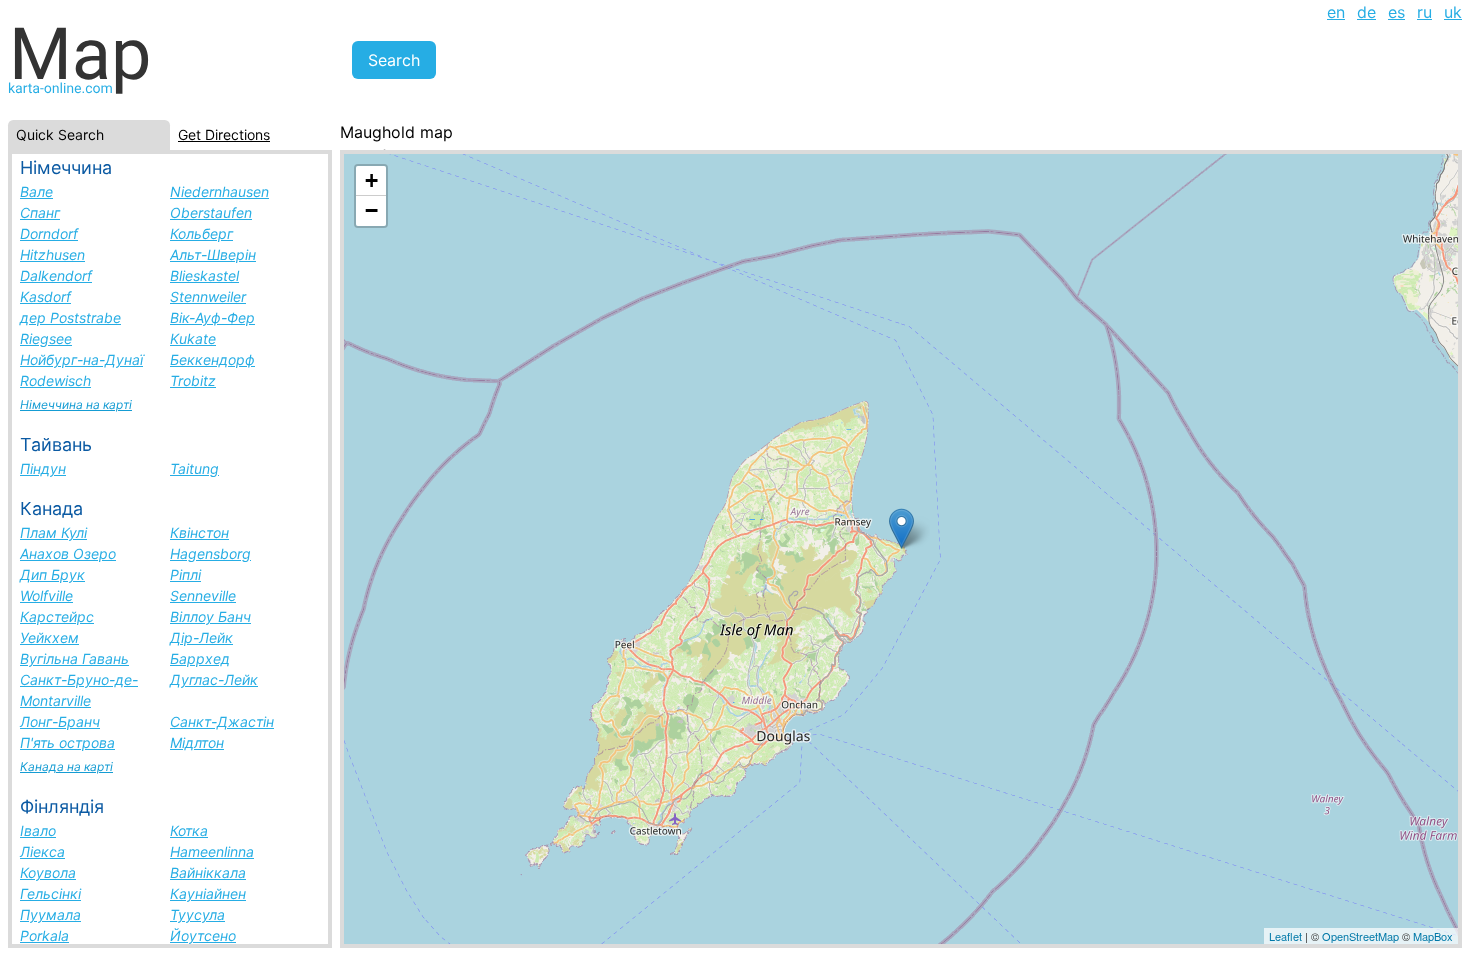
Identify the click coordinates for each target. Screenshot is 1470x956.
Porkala (44, 935)
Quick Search (60, 134)
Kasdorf (45, 296)
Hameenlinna (212, 851)
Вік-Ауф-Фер (212, 317)
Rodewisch (55, 380)
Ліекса (42, 851)
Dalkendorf (56, 275)
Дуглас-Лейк (214, 679)
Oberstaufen (211, 212)
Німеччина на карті (76, 404)
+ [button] (371, 180)
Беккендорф (212, 359)
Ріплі (185, 574)
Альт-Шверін (213, 254)
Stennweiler (208, 296)
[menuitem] (1336, 12)
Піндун (43, 468)
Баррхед (200, 658)
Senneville (203, 595)
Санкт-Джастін (222, 721)
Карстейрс (57, 616)
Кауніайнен (208, 893)
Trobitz (193, 380)
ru (1424, 12)
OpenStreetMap (1360, 936)
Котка (189, 830)
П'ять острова (67, 742)
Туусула (197, 914)
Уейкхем (49, 637)
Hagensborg (210, 553)
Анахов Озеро (68, 553)
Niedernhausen (219, 191)
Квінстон (199, 532)
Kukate (193, 338)
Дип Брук (52, 574)
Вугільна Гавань (74, 658)
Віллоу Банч (210, 616)
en (1336, 12)
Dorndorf (49, 233)
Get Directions (224, 134)
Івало (38, 830)
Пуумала (50, 914)
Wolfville (46, 595)
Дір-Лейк (201, 637)
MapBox (1433, 936)
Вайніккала (208, 872)
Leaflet (1285, 936)
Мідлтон (197, 742)
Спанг (40, 212)
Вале (36, 191)
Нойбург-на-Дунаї (81, 359)
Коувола (48, 872)
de (1366, 12)
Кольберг (201, 233)
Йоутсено (203, 935)
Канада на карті (66, 766)
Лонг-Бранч (60, 721)
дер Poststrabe (70, 317)
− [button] (371, 210)
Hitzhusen (52, 254)
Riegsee (46, 338)
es (1396, 12)
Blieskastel (204, 275)
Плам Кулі (53, 532)
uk (1453, 12)
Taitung (194, 468)
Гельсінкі (50, 893)
